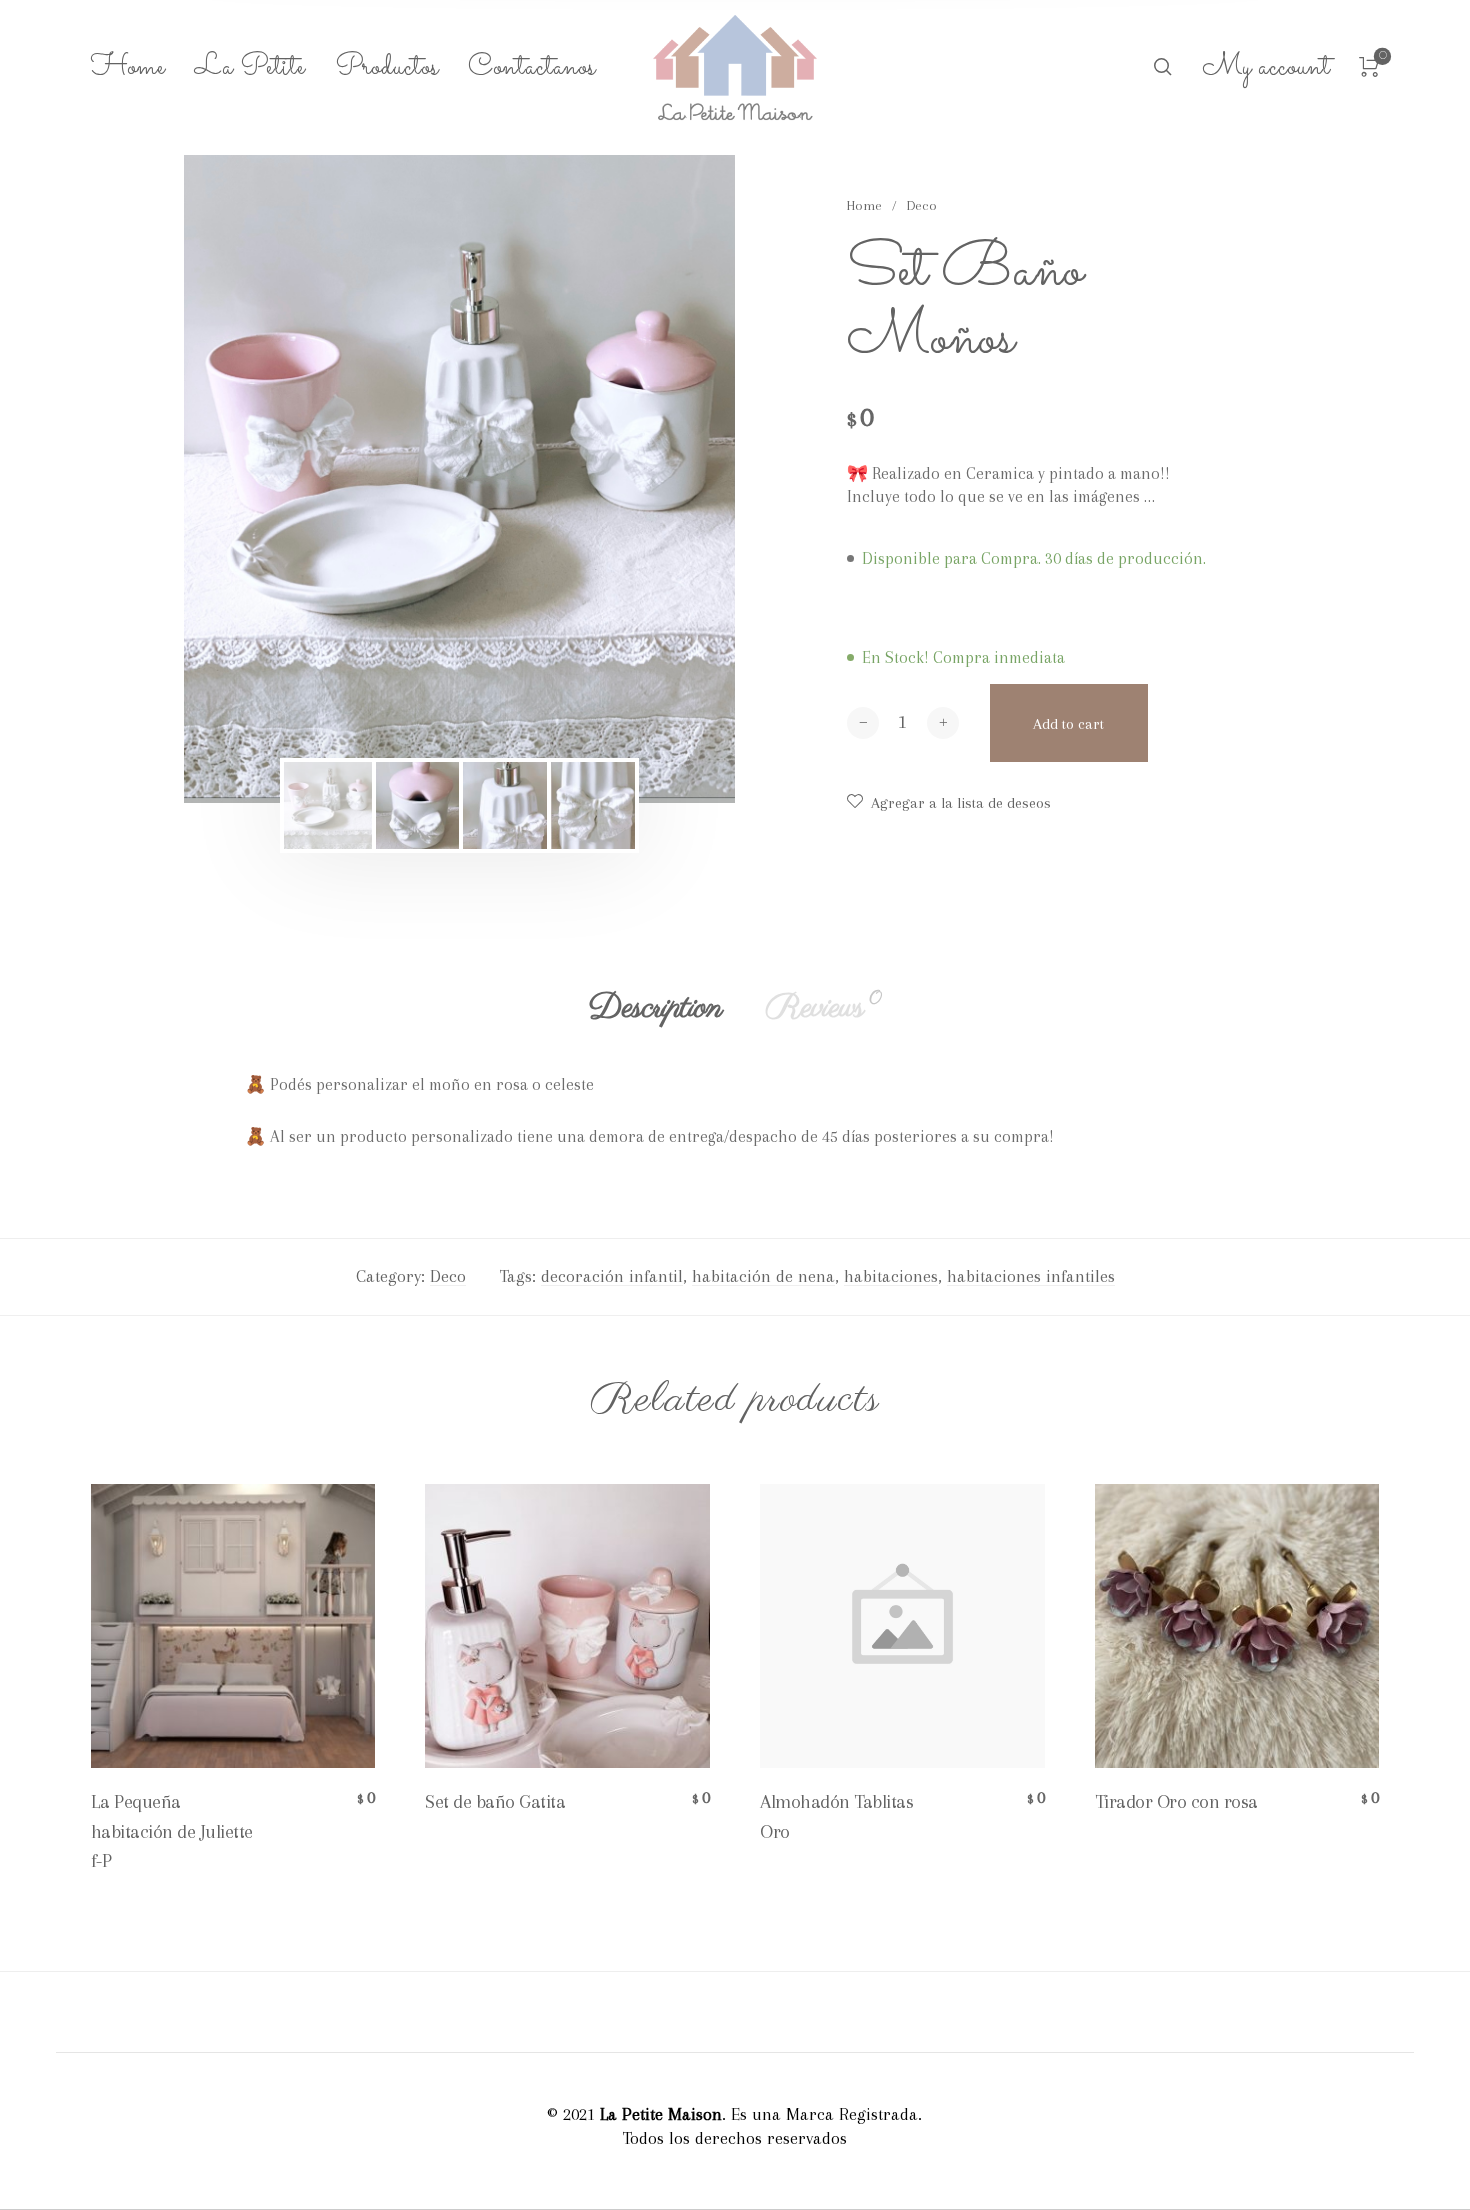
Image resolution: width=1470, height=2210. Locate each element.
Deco (922, 205)
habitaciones (891, 1276)
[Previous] (253, 479)
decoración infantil (612, 1276)
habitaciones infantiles (1031, 1276)
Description (655, 1008)
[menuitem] (143, 68)
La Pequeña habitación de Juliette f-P (172, 1831)
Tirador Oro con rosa (1176, 1802)
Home (864, 205)
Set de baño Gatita (495, 1802)
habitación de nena (763, 1276)
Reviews (823, 1008)
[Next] (666, 479)
